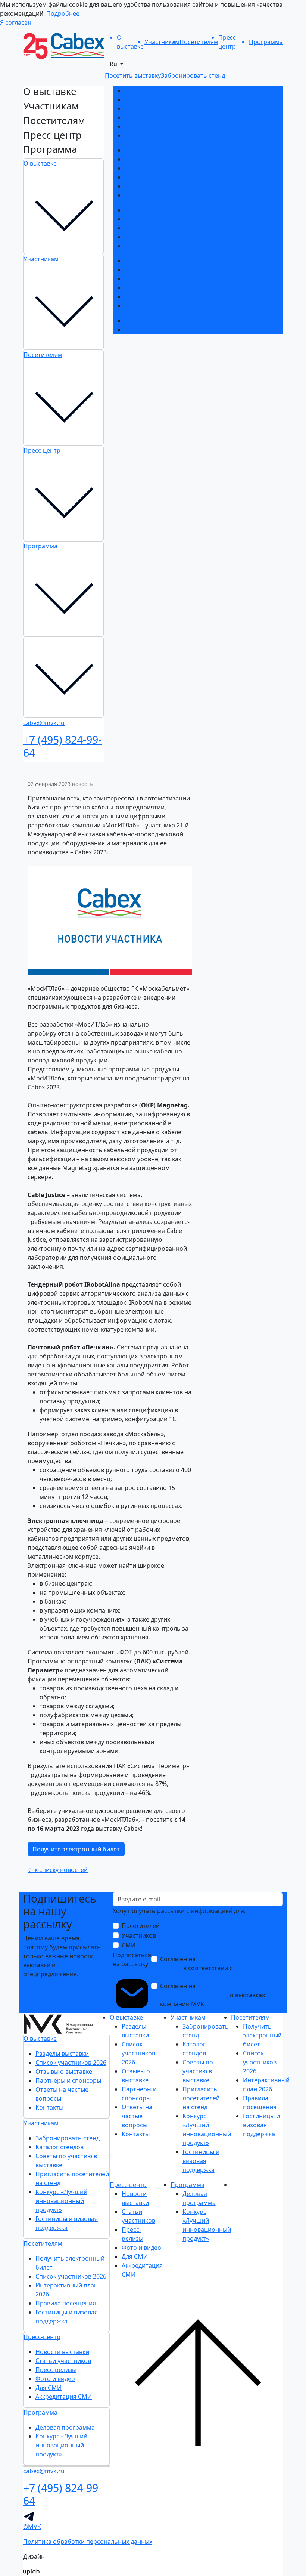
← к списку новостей (58, 1870)
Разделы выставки (151, 90)
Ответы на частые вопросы (165, 126)
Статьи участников (152, 270)
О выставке (40, 163)
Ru (114, 64)
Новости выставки (152, 261)
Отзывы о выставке (153, 108)
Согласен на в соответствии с (216, 1968)
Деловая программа (154, 321)
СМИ (129, 1945)
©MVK (32, 2527)
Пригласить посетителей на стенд (175, 177)
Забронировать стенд (157, 150)
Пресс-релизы (145, 279)
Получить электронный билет (168, 210)
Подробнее (63, 13)
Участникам (41, 259)
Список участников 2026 (160, 99)
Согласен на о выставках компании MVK (217, 1995)
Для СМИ (138, 297)
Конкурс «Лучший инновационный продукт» (190, 186)
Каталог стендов (149, 159)
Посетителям (43, 355)
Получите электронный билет (76, 1849)
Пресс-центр (42, 450)
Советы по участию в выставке (170, 168)
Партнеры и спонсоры (157, 117)
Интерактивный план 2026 (163, 228)
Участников (139, 1935)
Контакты (139, 135)
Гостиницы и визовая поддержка (173, 195)
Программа (40, 546)
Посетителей (141, 1926)
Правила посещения (155, 237)
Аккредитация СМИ (153, 306)
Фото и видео (144, 288)
